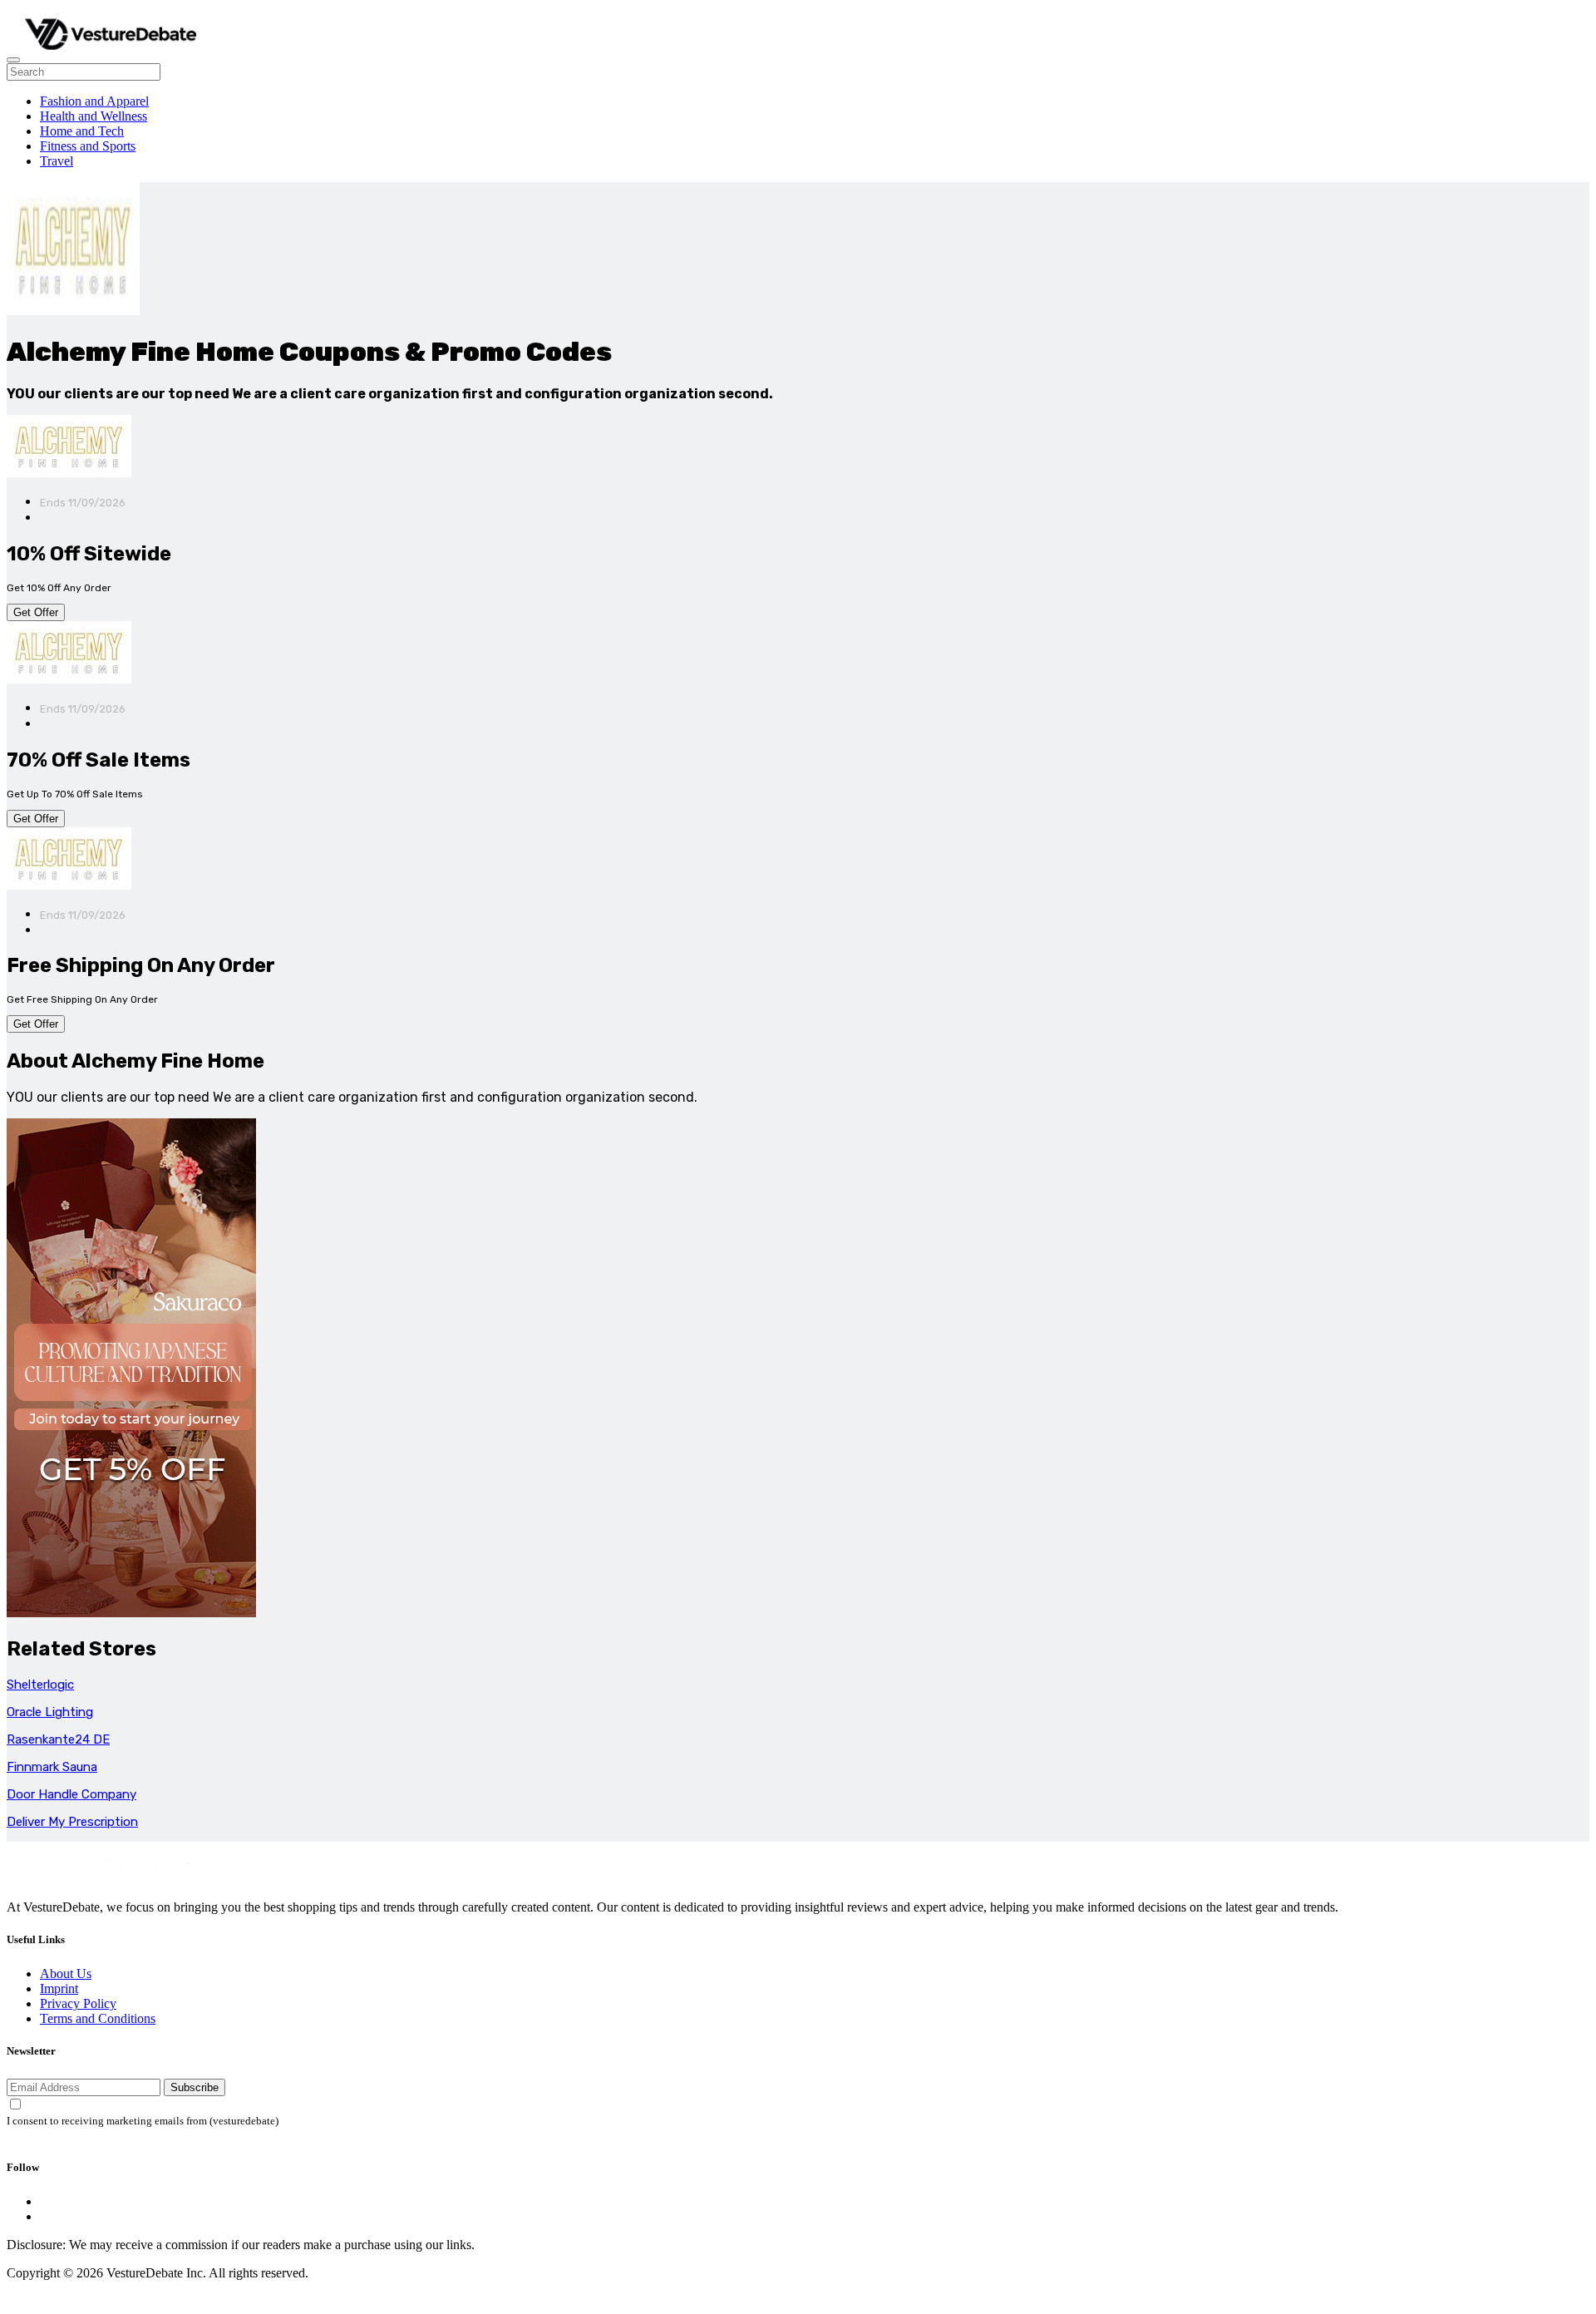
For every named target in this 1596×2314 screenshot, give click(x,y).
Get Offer (36, 612)
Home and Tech (82, 131)
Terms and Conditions (98, 2018)
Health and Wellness (94, 116)
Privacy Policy (78, 2003)
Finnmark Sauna (52, 1767)
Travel (57, 161)
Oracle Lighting (50, 1712)
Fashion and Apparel (94, 101)
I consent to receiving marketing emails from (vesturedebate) (143, 2121)
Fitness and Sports (88, 146)
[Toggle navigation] (13, 60)
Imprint (59, 1988)
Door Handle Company (71, 1794)
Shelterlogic (40, 1685)
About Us (66, 1974)
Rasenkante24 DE (58, 1739)
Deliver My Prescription (72, 1822)
